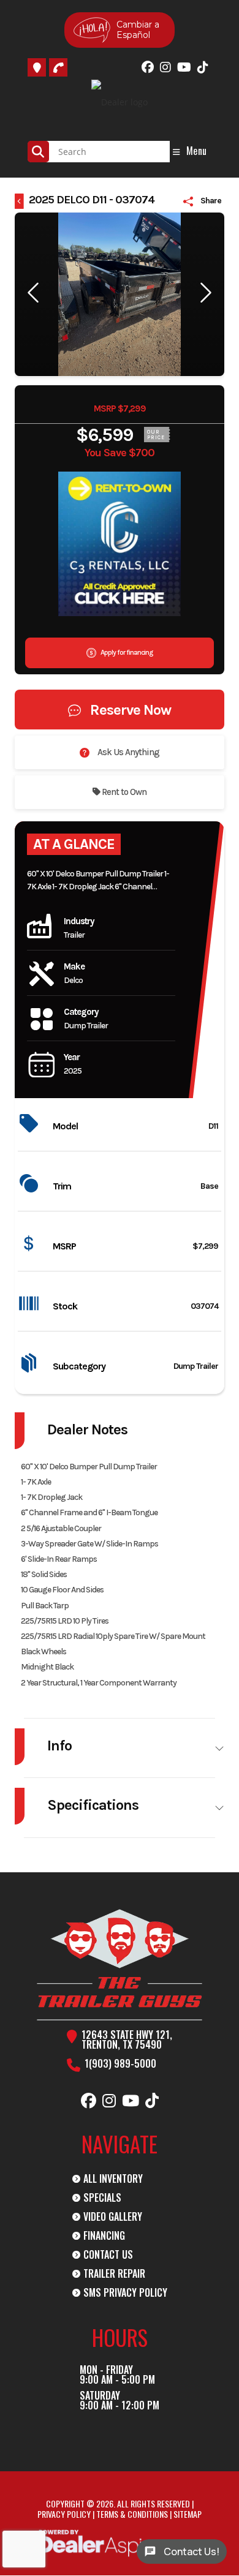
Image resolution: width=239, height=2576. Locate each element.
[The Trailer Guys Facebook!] (148, 67)
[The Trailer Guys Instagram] (109, 2101)
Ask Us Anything (127, 752)
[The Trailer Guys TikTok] (152, 2101)
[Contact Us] (37, 67)
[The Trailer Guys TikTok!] (203, 67)
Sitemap (188, 2514)
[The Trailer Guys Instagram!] (165, 67)
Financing (104, 2235)
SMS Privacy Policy (125, 2292)
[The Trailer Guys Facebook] (89, 2101)
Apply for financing (126, 652)
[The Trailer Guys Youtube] (131, 2101)
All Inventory (113, 2179)
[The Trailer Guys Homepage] (120, 1965)
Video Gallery (113, 2216)
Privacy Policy (64, 2514)
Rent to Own (123, 792)
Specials (102, 2198)
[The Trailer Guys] (58, 67)
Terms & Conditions (132, 2514)
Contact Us (108, 2254)
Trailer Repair (114, 2273)
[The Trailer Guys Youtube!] (184, 67)
